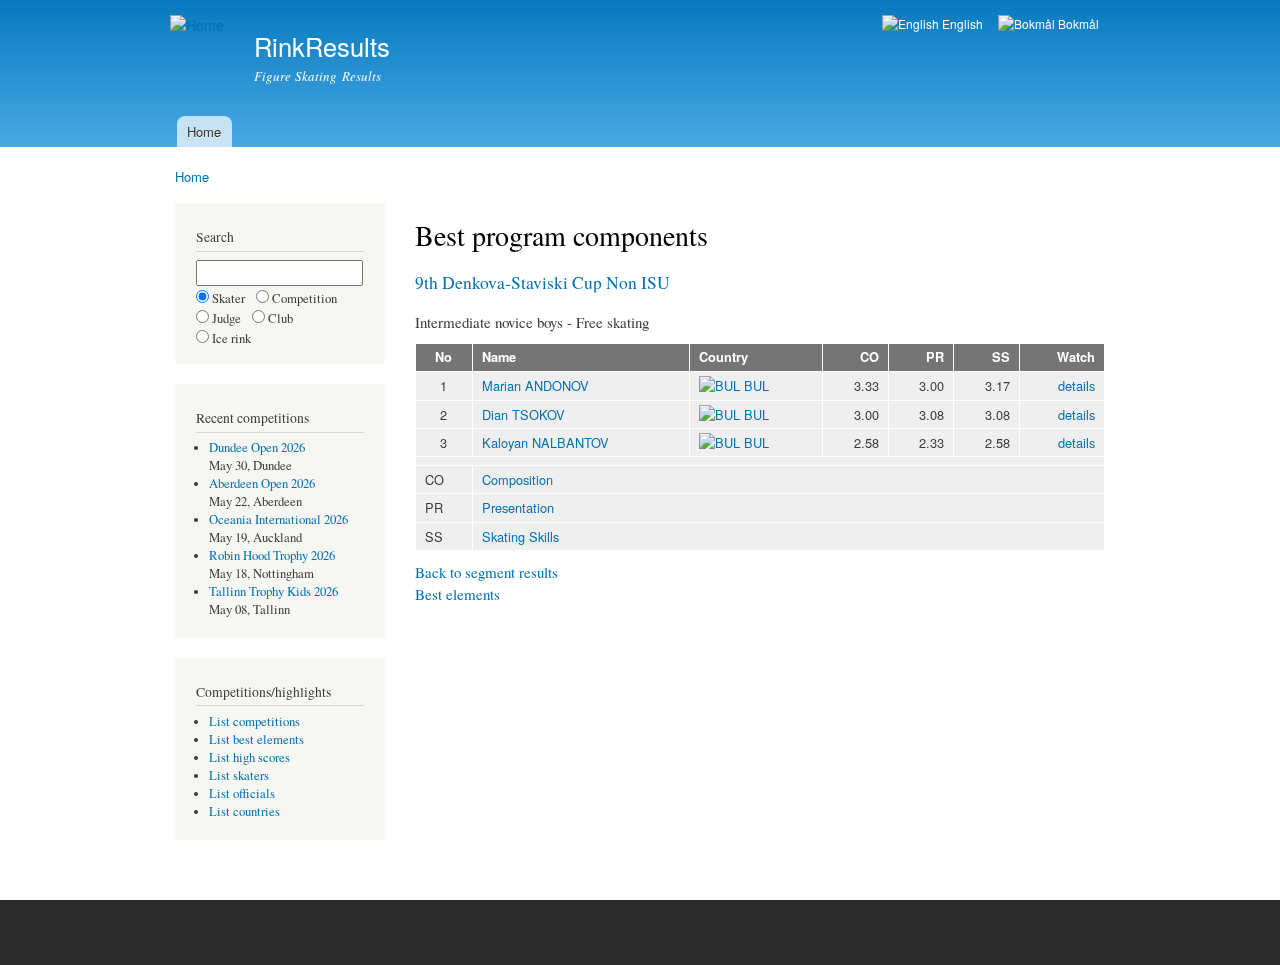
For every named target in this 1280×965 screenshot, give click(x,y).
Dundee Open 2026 (257, 447)
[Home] (199, 25)
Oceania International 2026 (278, 519)
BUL (754, 385)
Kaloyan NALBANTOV (545, 442)
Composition (517, 479)
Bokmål (1077, 23)
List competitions (254, 721)
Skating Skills (520, 536)
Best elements (457, 594)
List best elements (256, 739)
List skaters (239, 775)
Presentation (518, 507)
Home (204, 131)
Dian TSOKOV (523, 414)
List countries (244, 811)
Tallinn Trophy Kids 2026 (273, 591)
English (961, 23)
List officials (242, 793)
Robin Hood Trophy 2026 (272, 555)
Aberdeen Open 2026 (262, 483)
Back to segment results (486, 572)
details (1076, 385)
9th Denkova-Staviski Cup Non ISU (542, 282)
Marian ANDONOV (535, 385)
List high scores (249, 757)
